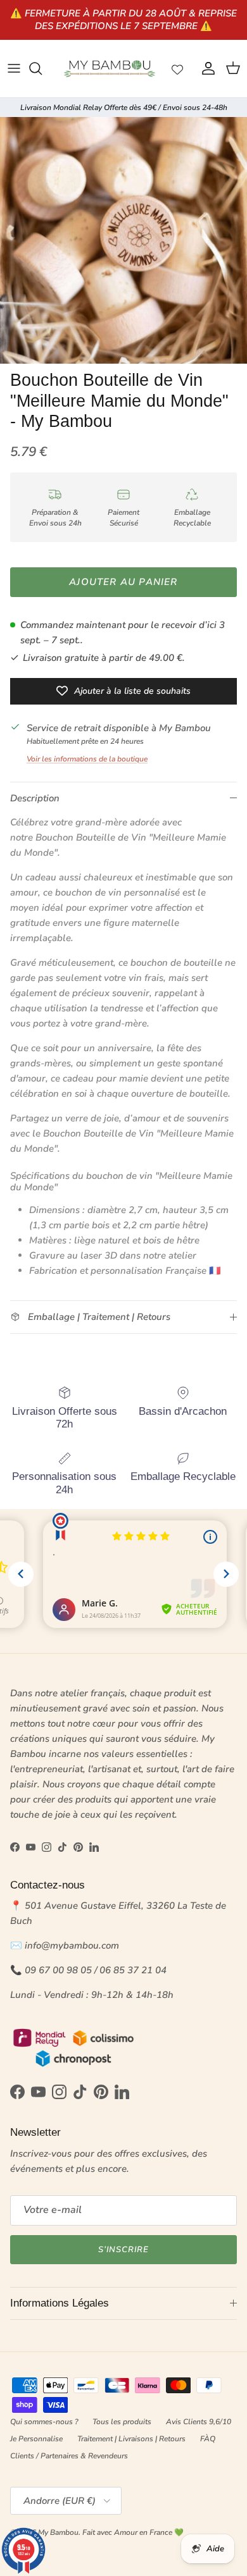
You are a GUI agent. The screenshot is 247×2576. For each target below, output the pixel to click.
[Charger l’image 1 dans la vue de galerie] (123, 240)
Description (35, 798)
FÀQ (208, 2439)
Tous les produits (122, 2422)
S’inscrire (123, 2250)
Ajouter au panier (123, 582)
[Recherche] (42, 68)
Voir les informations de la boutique (87, 759)
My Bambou (58, 2532)
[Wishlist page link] (177, 68)
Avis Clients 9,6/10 (199, 2422)
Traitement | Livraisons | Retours (131, 2439)
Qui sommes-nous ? (44, 2422)
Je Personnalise (36, 2439)
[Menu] (14, 68)
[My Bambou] (110, 69)
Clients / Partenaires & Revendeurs (69, 2456)
